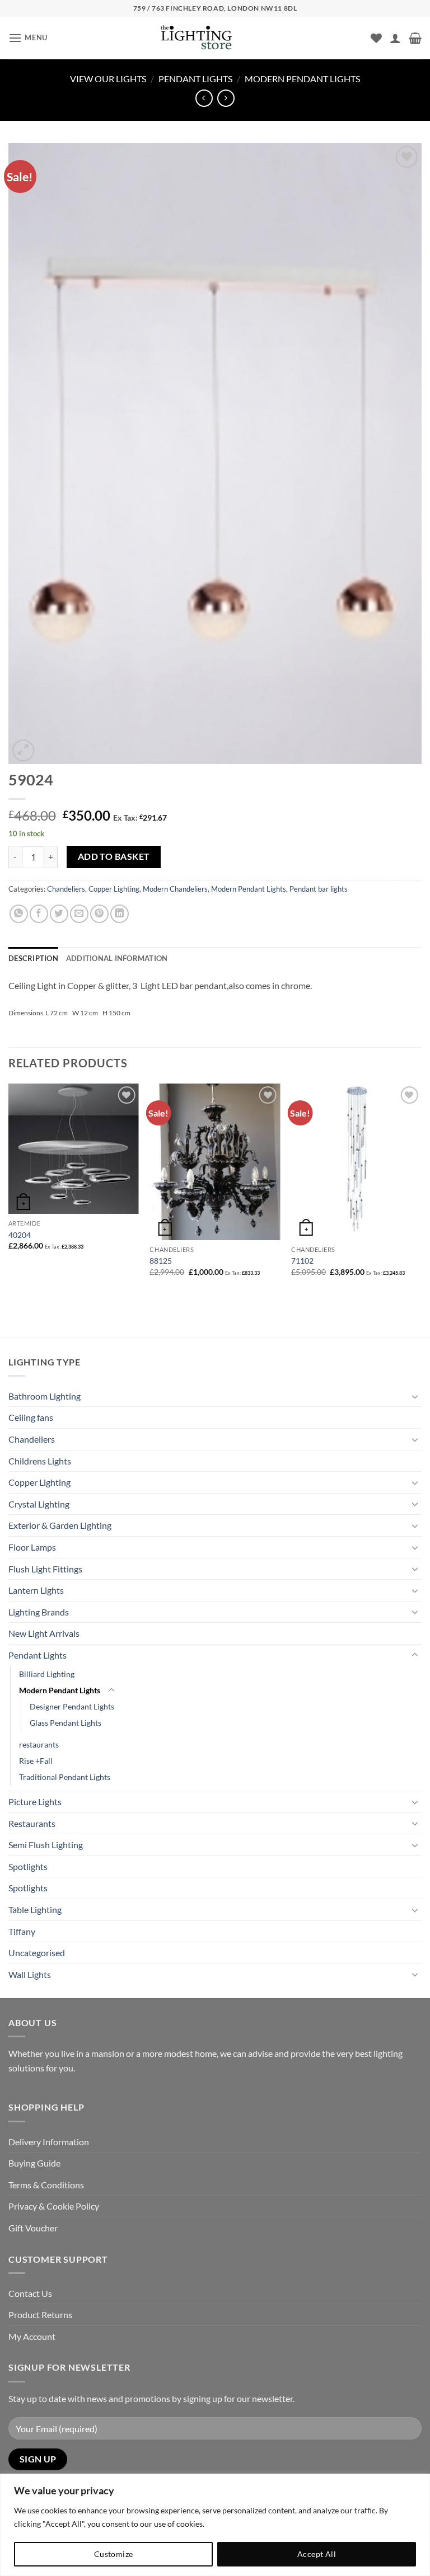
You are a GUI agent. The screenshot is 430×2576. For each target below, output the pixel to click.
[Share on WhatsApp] (19, 914)
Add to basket (114, 856)
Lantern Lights (36, 1590)
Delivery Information (49, 2142)
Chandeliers (66, 889)
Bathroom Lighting (45, 1396)
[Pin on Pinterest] (99, 914)
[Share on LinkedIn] (120, 914)
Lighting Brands (39, 1612)
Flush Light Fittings (45, 1569)
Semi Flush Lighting (46, 1845)
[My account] (395, 38)
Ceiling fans (31, 1417)
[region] (215, 2525)
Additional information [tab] (117, 958)
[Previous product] (226, 98)
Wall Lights (30, 1974)
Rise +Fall (36, 1761)
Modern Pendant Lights (302, 79)
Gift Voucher (33, 2228)
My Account (32, 2336)
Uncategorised (37, 1953)
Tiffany (22, 1931)
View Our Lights (108, 79)
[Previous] (9, 1190)
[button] (28, 38)
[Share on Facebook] (39, 914)
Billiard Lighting (47, 1674)
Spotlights (28, 1866)
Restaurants (32, 1823)
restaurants (39, 1744)
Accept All (317, 2554)
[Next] (421, 1190)
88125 (161, 1261)
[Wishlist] (376, 38)
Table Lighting (35, 1909)
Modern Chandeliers (175, 889)
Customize (114, 2554)
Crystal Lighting (39, 1504)
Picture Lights (35, 1802)
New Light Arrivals (44, 1633)
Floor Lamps (32, 1547)
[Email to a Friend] (79, 914)
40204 (20, 1235)
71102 (302, 1261)
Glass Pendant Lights (66, 1723)
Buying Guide (34, 2163)
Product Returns (40, 2314)
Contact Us (30, 2293)
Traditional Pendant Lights (65, 1777)
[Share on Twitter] (59, 914)
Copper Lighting (114, 889)
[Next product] (204, 98)
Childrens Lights (40, 1461)
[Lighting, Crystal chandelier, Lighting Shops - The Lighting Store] (215, 38)
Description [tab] (33, 958)
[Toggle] (415, 1396)
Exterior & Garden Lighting (60, 1525)
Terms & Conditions (46, 2185)
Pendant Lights (195, 79)
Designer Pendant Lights (72, 1706)
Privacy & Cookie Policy (54, 2206)
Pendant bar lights (319, 889)
